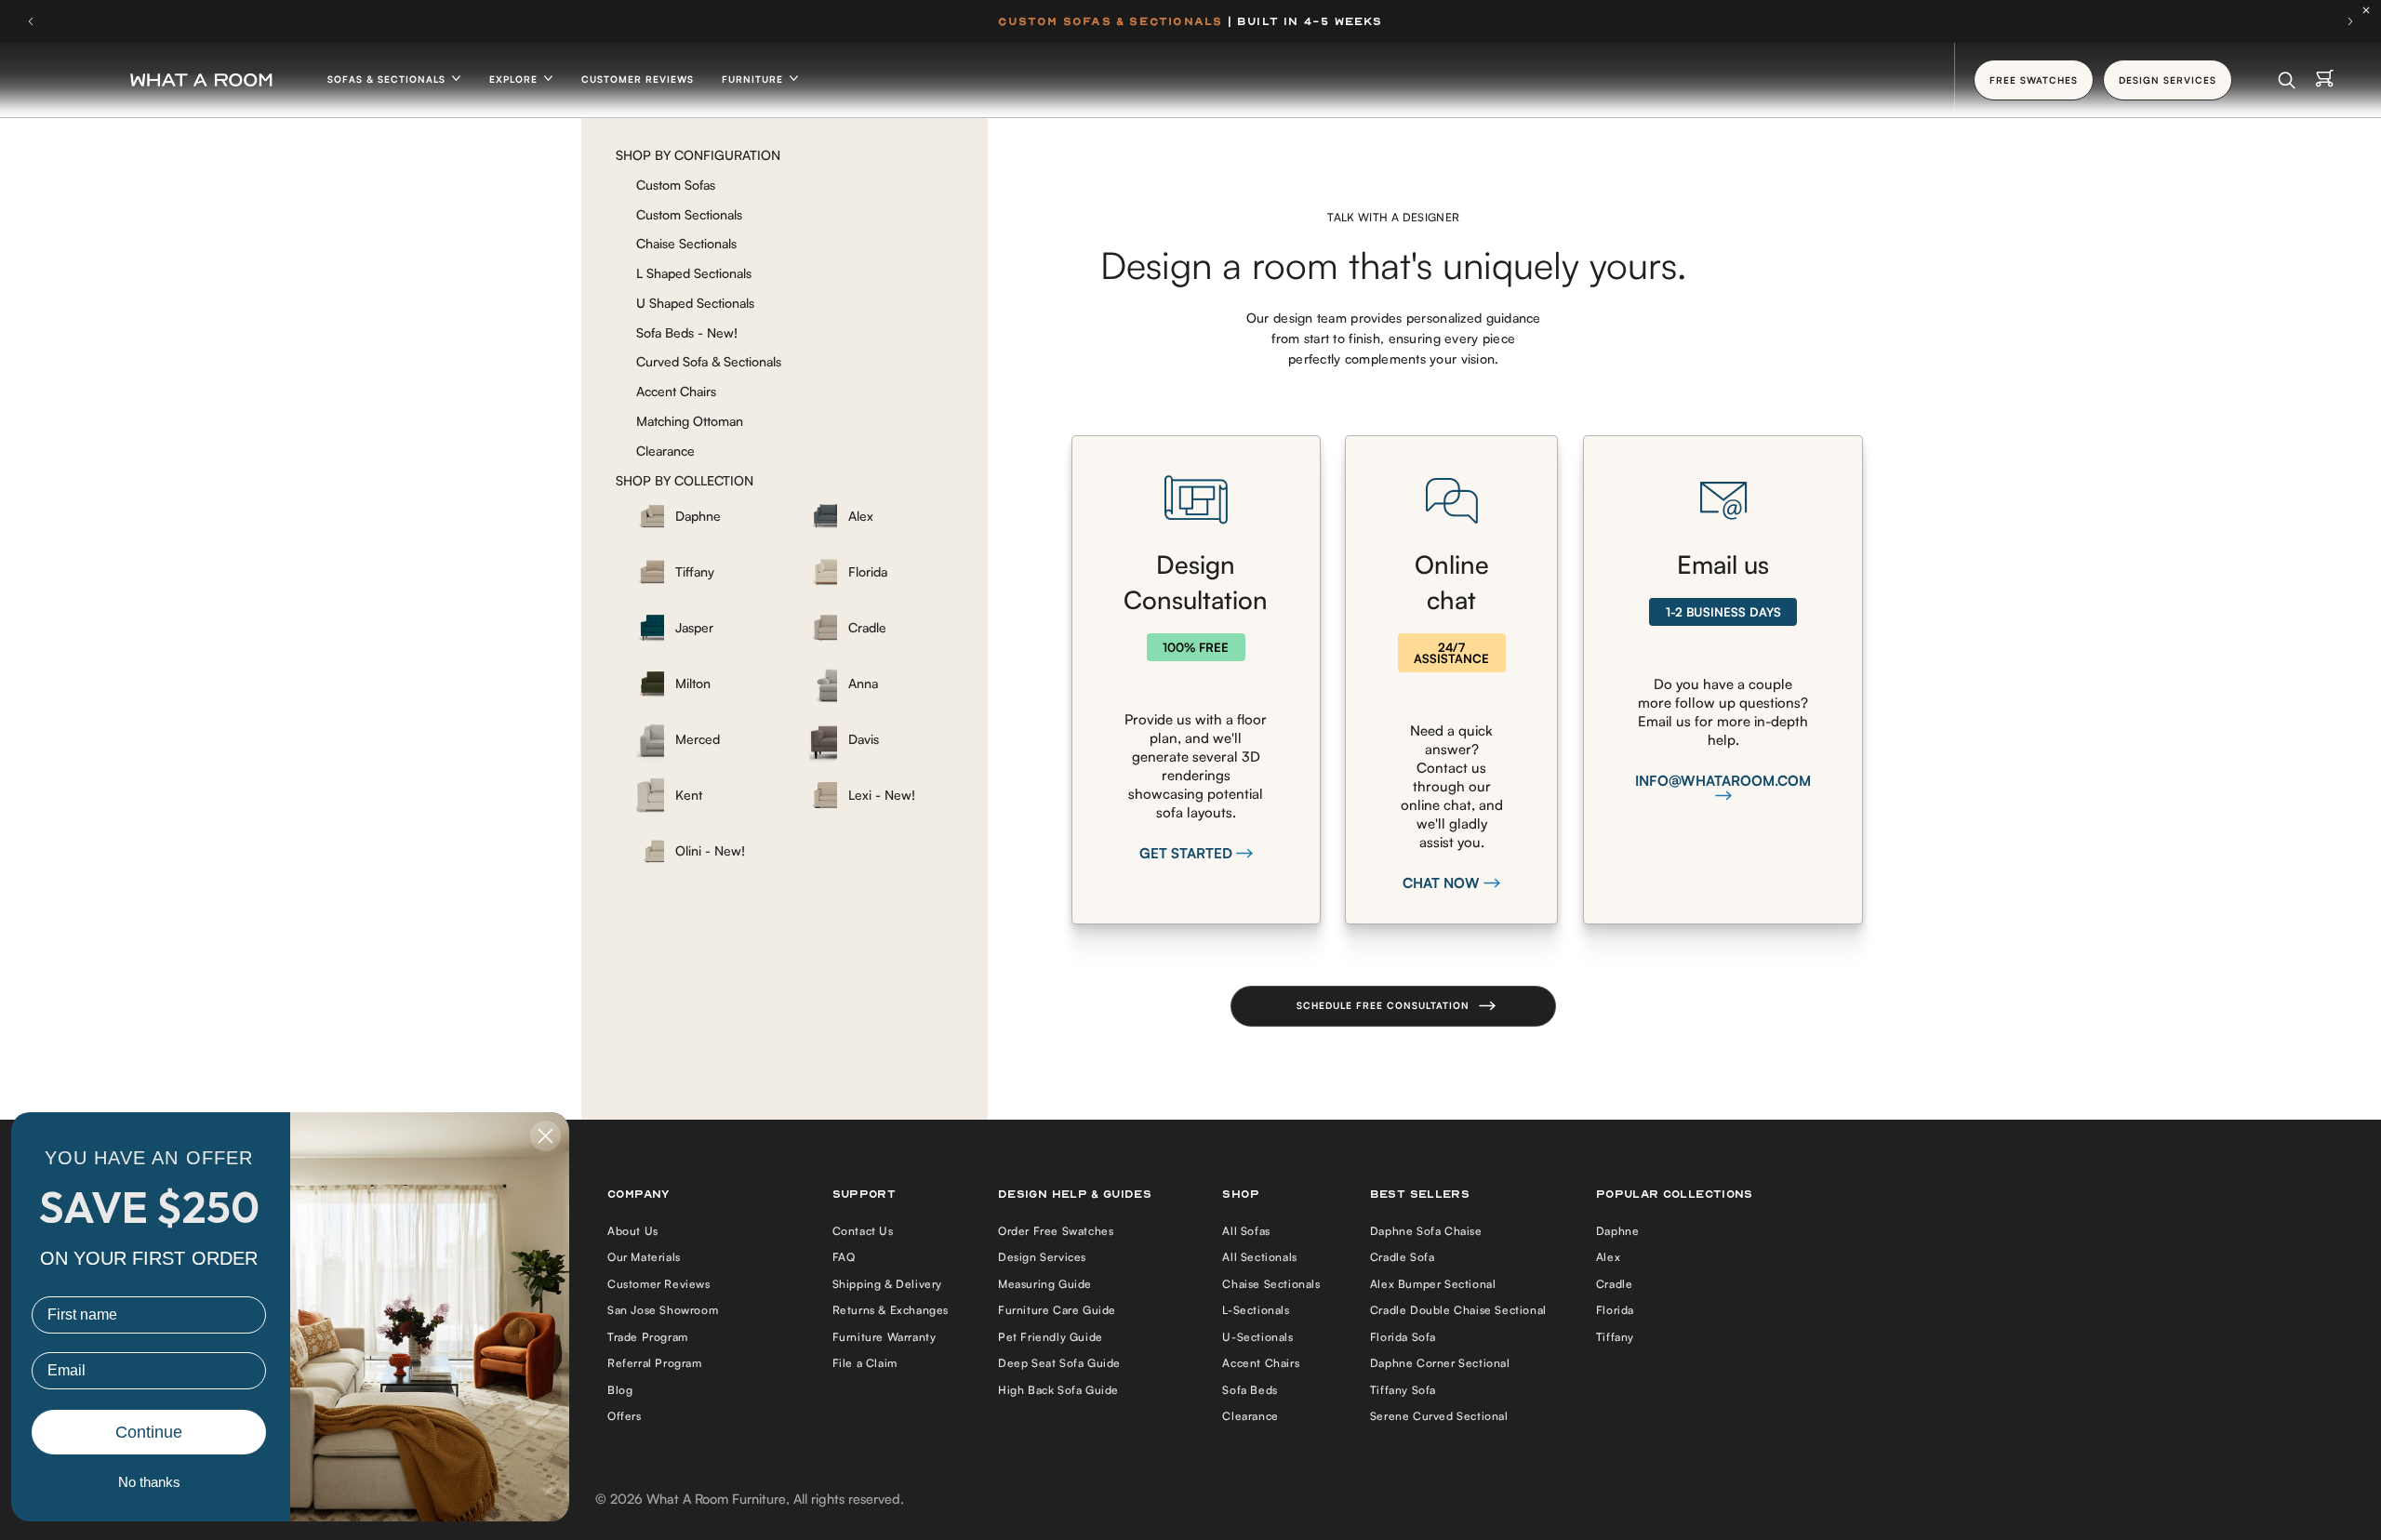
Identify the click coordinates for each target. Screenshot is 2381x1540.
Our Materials (644, 1257)
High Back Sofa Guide (1058, 1390)
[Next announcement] (2350, 21)
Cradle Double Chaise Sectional (1458, 1310)
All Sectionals (1259, 1257)
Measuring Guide (1045, 1284)
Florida (1615, 1310)
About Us (633, 1231)
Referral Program (655, 1363)
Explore (515, 79)
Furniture (754, 79)
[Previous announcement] (31, 21)
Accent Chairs (676, 391)
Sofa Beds (1250, 1390)
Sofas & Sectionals (388, 79)
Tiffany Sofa (1403, 1390)
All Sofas (1246, 1231)
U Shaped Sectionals (695, 303)
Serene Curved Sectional (1439, 1416)
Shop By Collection (685, 480)
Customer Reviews (638, 79)
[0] (2325, 80)
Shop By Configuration (698, 155)
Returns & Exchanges (891, 1310)
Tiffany (1615, 1337)
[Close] (2371, 10)
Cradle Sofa (1403, 1257)
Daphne (1618, 1231)
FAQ (844, 1257)
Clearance (665, 451)
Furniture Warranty (885, 1337)
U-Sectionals (1257, 1337)
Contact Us (863, 1231)
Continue (149, 1432)
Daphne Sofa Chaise (1426, 1231)
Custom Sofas (676, 185)
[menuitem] (710, 516)
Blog (620, 1390)
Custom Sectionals (689, 214)
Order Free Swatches (1056, 1231)
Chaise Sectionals (686, 243)
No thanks (149, 1482)
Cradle (1615, 1284)
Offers (625, 1416)
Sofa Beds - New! (687, 332)
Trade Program (648, 1337)
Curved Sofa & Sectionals (709, 361)
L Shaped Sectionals (694, 273)
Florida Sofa (1403, 1337)
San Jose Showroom (663, 1310)
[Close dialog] (545, 1136)
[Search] (2287, 80)
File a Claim (865, 1363)
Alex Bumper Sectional (1433, 1284)
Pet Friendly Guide (1051, 1337)
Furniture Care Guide (1057, 1310)
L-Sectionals (1256, 1310)
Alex (1608, 1257)
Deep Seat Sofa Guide (1059, 1363)
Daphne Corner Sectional (1440, 1363)
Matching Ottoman (690, 421)
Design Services (1042, 1257)
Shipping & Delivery (887, 1284)
